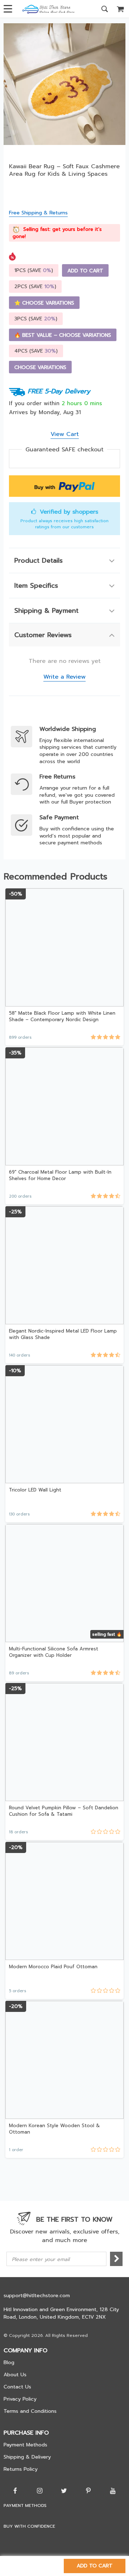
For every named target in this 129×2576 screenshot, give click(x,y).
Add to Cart (95, 2566)
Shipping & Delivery (27, 2457)
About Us (15, 2375)
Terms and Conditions (30, 2411)
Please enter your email (41, 2259)
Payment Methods (25, 2445)
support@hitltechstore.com (37, 2296)
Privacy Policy (20, 2399)
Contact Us (17, 2387)
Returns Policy (21, 2469)
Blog (9, 2362)
